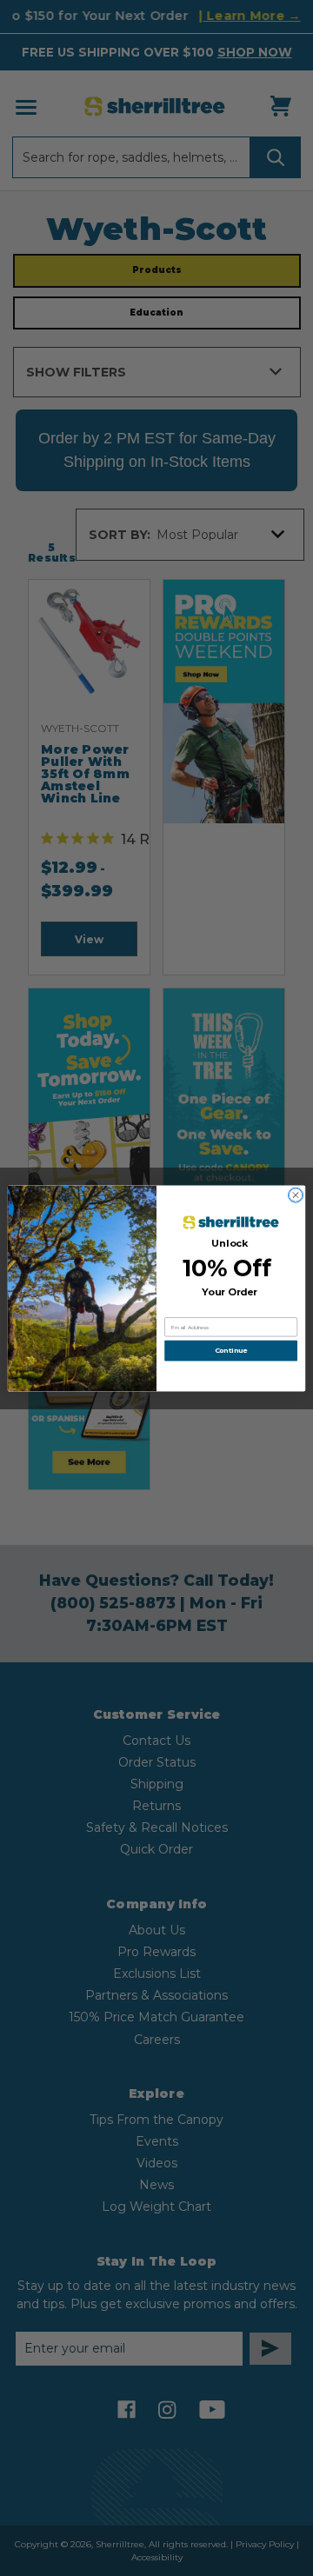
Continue (231, 1350)
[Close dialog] (295, 1194)
